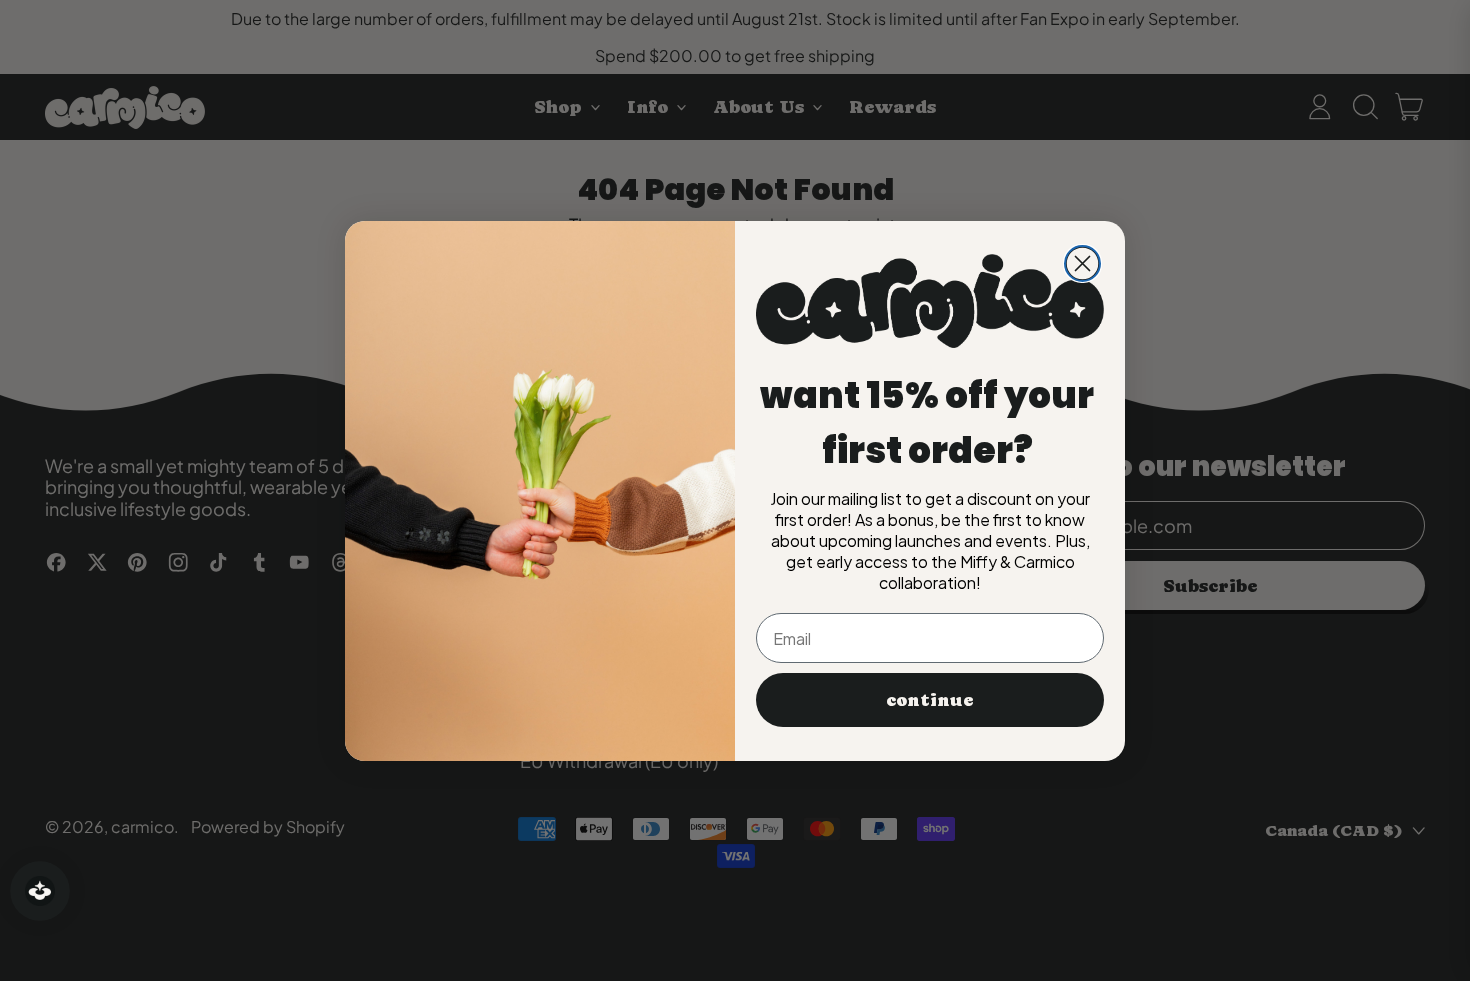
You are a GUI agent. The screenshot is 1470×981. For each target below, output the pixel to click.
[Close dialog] (1082, 263)
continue (930, 699)
